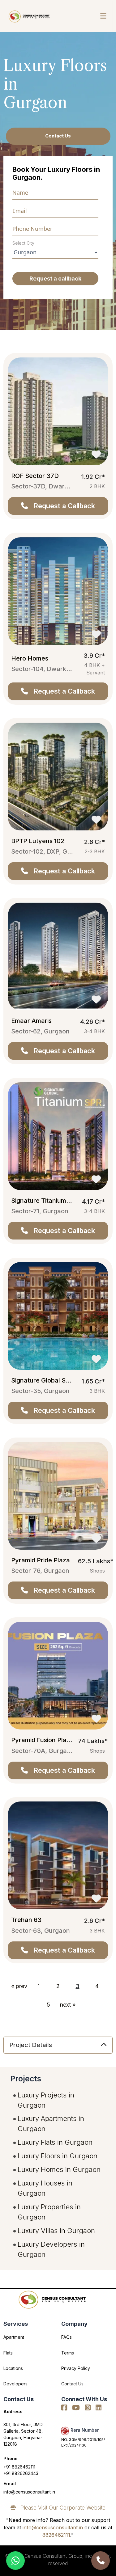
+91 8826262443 (21, 2473)
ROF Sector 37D (35, 476)
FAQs (67, 2337)
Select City (23, 243)
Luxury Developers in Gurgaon (51, 2249)
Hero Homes (30, 658)
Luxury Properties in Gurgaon (49, 2212)
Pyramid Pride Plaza (41, 1560)
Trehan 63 (26, 1920)
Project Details (31, 2045)
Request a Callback (61, 506)
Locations (13, 2368)
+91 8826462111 (19, 2467)
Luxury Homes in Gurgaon (59, 2169)
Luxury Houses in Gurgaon (45, 2188)
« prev (19, 1986)
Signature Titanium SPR (45, 1201)
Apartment (14, 2337)
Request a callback (55, 279)
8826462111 (56, 2535)
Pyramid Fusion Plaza (42, 1740)
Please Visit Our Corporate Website (61, 2508)
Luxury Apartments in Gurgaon (51, 2124)
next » (68, 2005)
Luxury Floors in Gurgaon (58, 2156)
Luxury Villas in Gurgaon (56, 2231)
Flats (8, 2353)
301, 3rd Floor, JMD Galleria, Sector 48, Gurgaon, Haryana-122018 (23, 2434)
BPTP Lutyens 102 (38, 841)
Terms (68, 2353)
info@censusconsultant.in (29, 2492)
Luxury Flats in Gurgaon (55, 2142)
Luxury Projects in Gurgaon (46, 2100)
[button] (103, 16)
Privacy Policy (76, 2368)
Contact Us (58, 136)
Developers (15, 2384)
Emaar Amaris (31, 1021)
